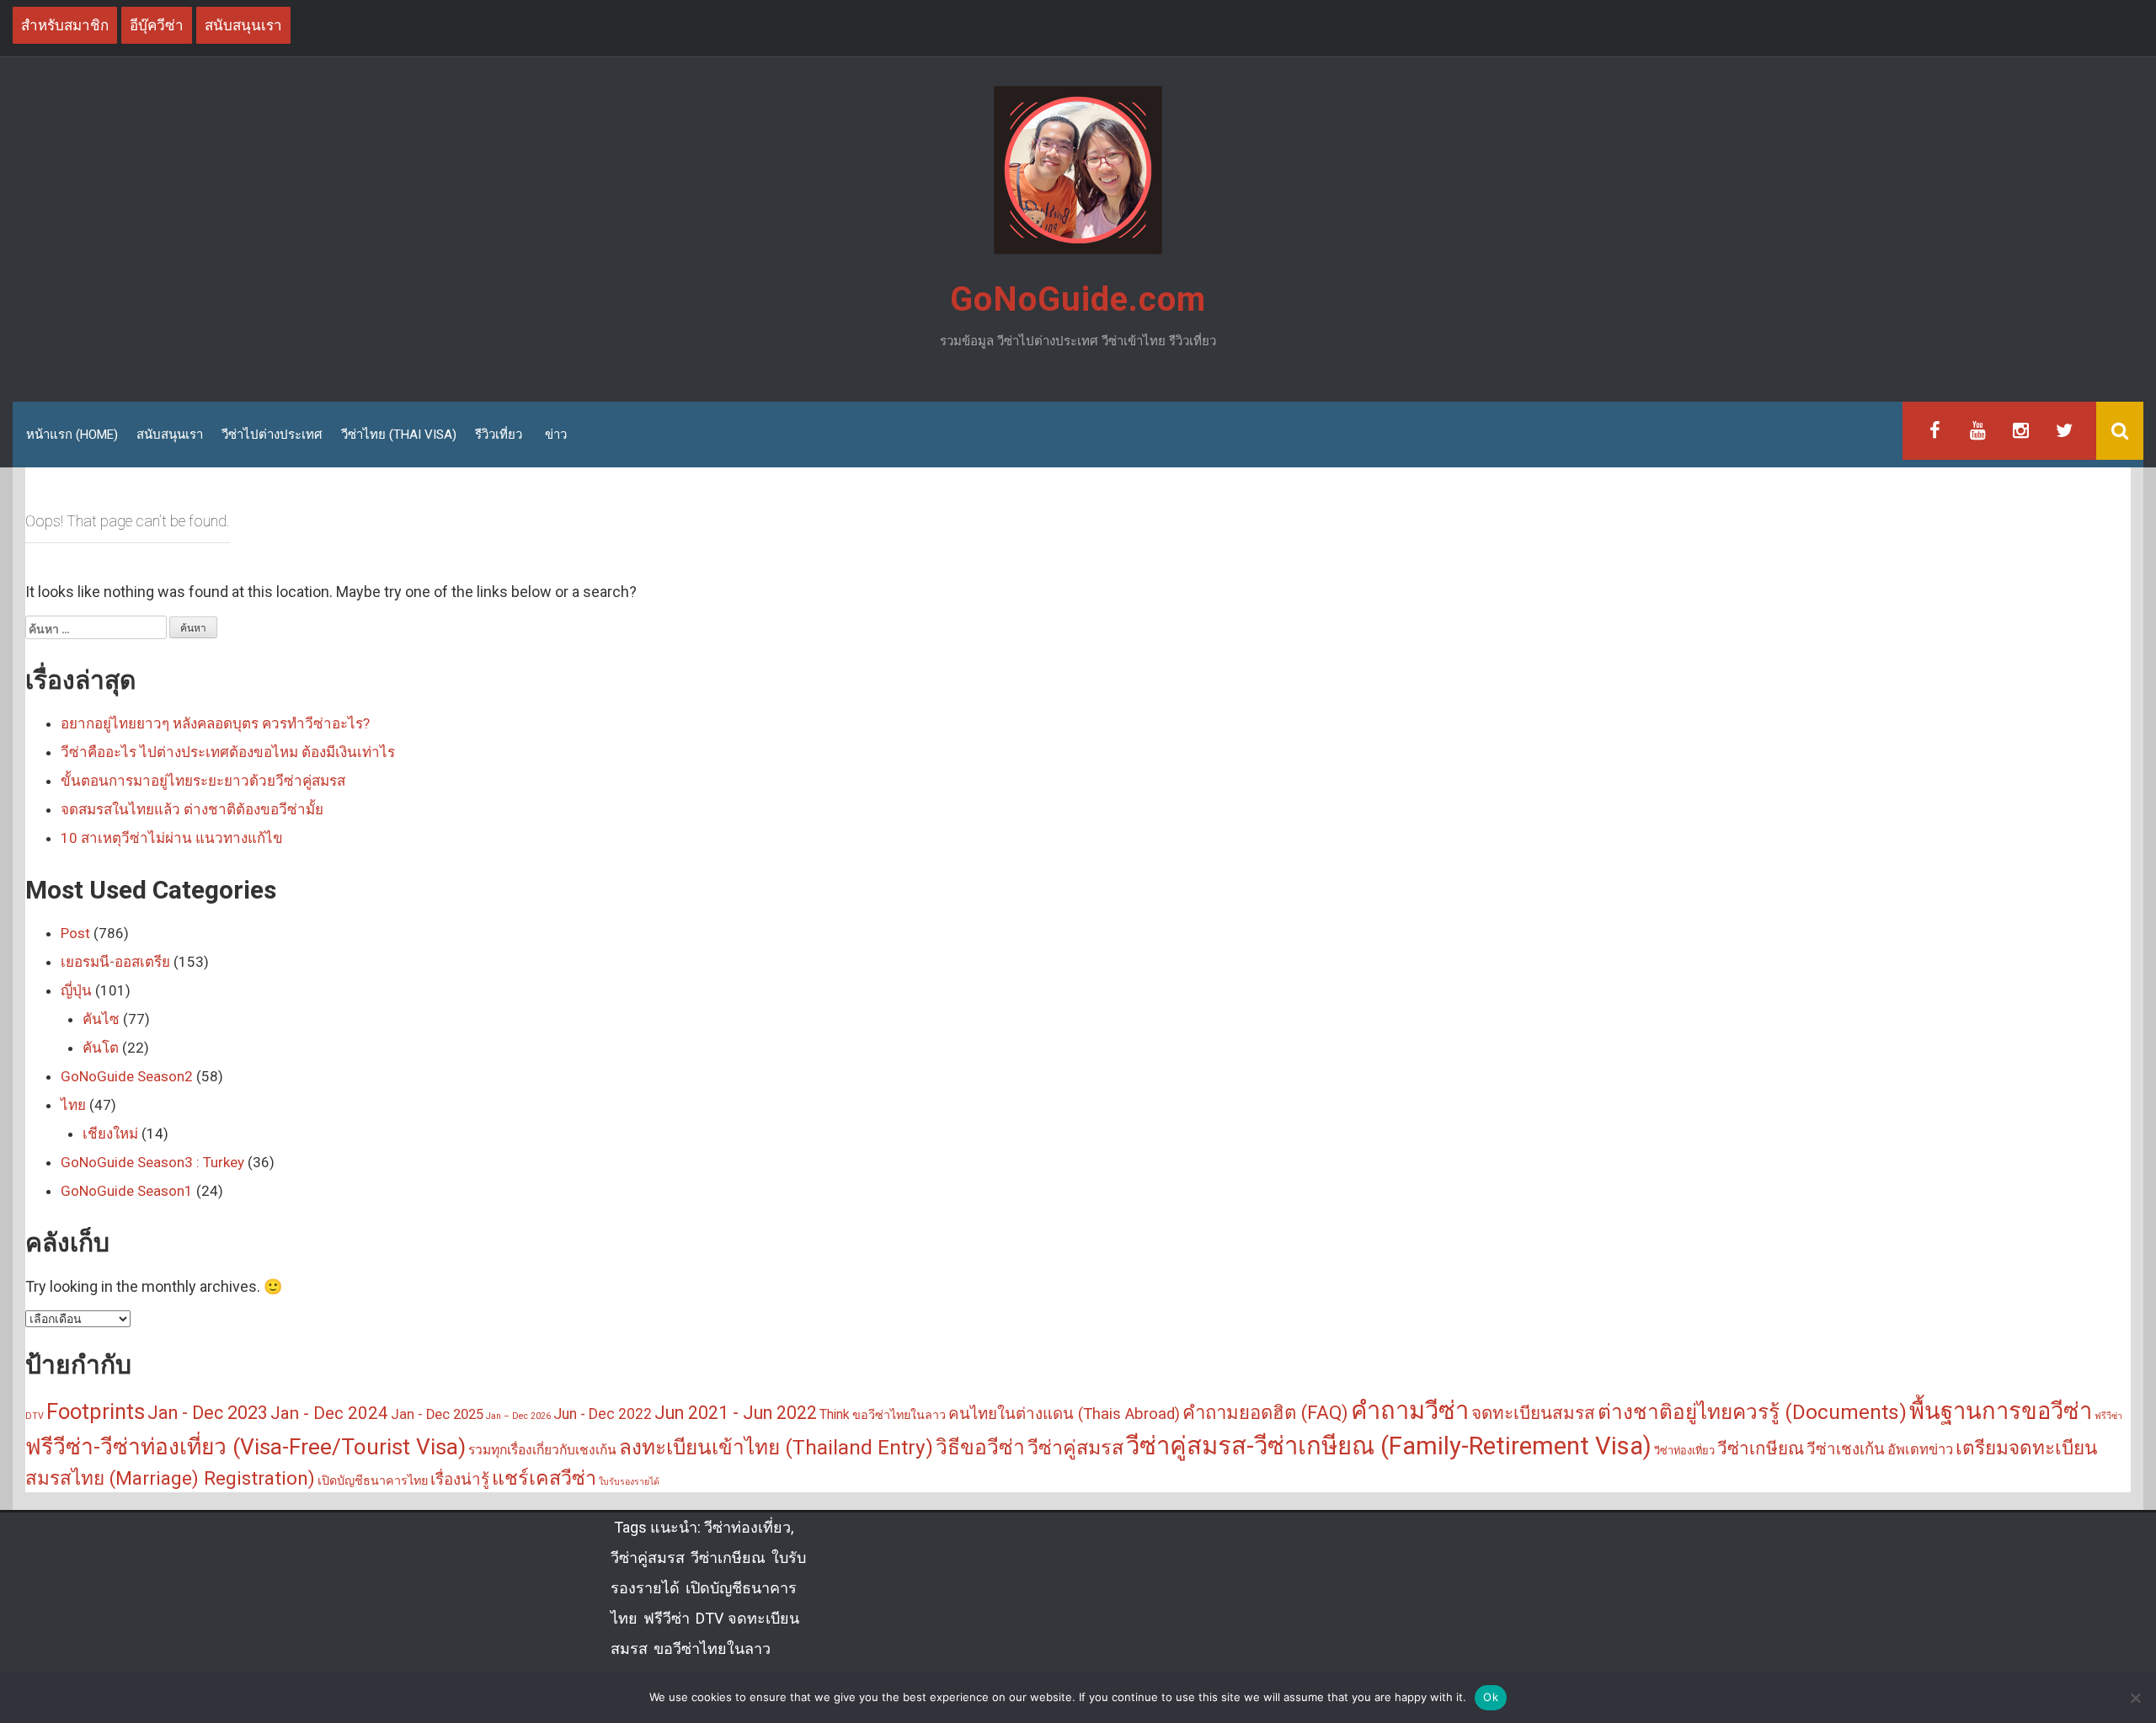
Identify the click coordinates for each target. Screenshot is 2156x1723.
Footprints (96, 1411)
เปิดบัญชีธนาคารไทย (373, 1481)
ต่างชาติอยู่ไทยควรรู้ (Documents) (1752, 1412)
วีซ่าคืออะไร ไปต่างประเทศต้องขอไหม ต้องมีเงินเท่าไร (228, 752)
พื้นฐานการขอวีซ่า (2001, 1411)
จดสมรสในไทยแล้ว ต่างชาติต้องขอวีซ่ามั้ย (192, 809)
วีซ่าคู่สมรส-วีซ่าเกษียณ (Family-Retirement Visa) (1389, 1446)
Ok (1491, 1697)
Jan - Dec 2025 (437, 1414)
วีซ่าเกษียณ (1761, 1448)
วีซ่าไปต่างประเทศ (272, 435)
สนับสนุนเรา (170, 435)
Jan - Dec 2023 (208, 1413)
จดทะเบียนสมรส (1533, 1413)
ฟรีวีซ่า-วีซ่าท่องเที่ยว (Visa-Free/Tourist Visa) (245, 1447)
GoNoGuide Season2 (127, 1076)
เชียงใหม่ (110, 1134)
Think (835, 1415)
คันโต (101, 1048)
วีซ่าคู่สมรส (1075, 1448)
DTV (35, 1416)
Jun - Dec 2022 (603, 1414)
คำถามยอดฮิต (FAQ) (1265, 1412)
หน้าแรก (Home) (72, 435)
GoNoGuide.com (1078, 299)
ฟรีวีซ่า (2108, 1416)
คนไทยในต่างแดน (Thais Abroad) (1064, 1414)
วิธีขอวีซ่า (980, 1447)
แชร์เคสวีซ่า (544, 1478)
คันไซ (101, 1019)
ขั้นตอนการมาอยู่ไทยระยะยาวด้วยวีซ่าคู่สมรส (203, 781)
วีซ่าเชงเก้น (1846, 1449)
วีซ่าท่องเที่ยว (1684, 1451)
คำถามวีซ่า (1410, 1411)
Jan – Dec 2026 (518, 1416)
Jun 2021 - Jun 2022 (736, 1413)
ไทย (73, 1105)
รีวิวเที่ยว (499, 435)
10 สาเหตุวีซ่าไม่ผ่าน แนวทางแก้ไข (172, 838)
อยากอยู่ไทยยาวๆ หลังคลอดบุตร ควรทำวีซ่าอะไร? (215, 723)
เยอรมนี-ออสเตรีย (115, 962)
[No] (2135, 1698)
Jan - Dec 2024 (329, 1413)
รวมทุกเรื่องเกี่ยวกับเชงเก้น (542, 1450)
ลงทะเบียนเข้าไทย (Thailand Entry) (776, 1447)
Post (75, 933)
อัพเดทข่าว (1920, 1450)
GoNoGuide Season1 (127, 1191)
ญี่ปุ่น (76, 990)
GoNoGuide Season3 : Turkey (152, 1162)
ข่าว (556, 435)
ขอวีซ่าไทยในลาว (899, 1415)
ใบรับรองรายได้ (629, 1482)
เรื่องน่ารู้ (460, 1480)
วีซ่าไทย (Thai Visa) (399, 435)
